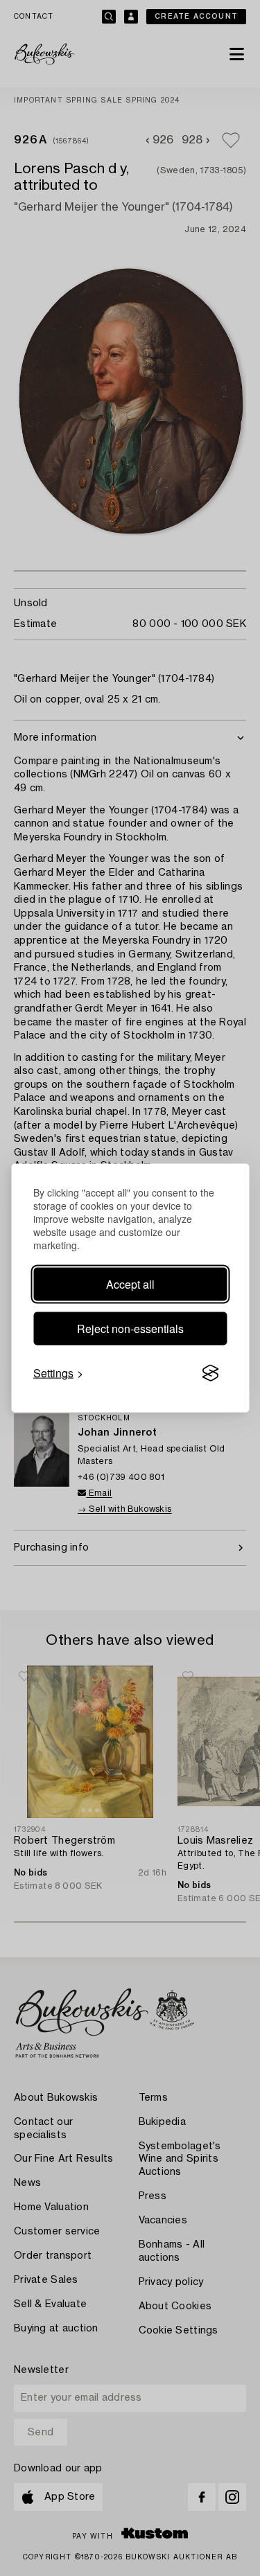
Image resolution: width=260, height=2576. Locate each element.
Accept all (130, 1284)
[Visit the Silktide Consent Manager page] (210, 1373)
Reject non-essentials (130, 1329)
